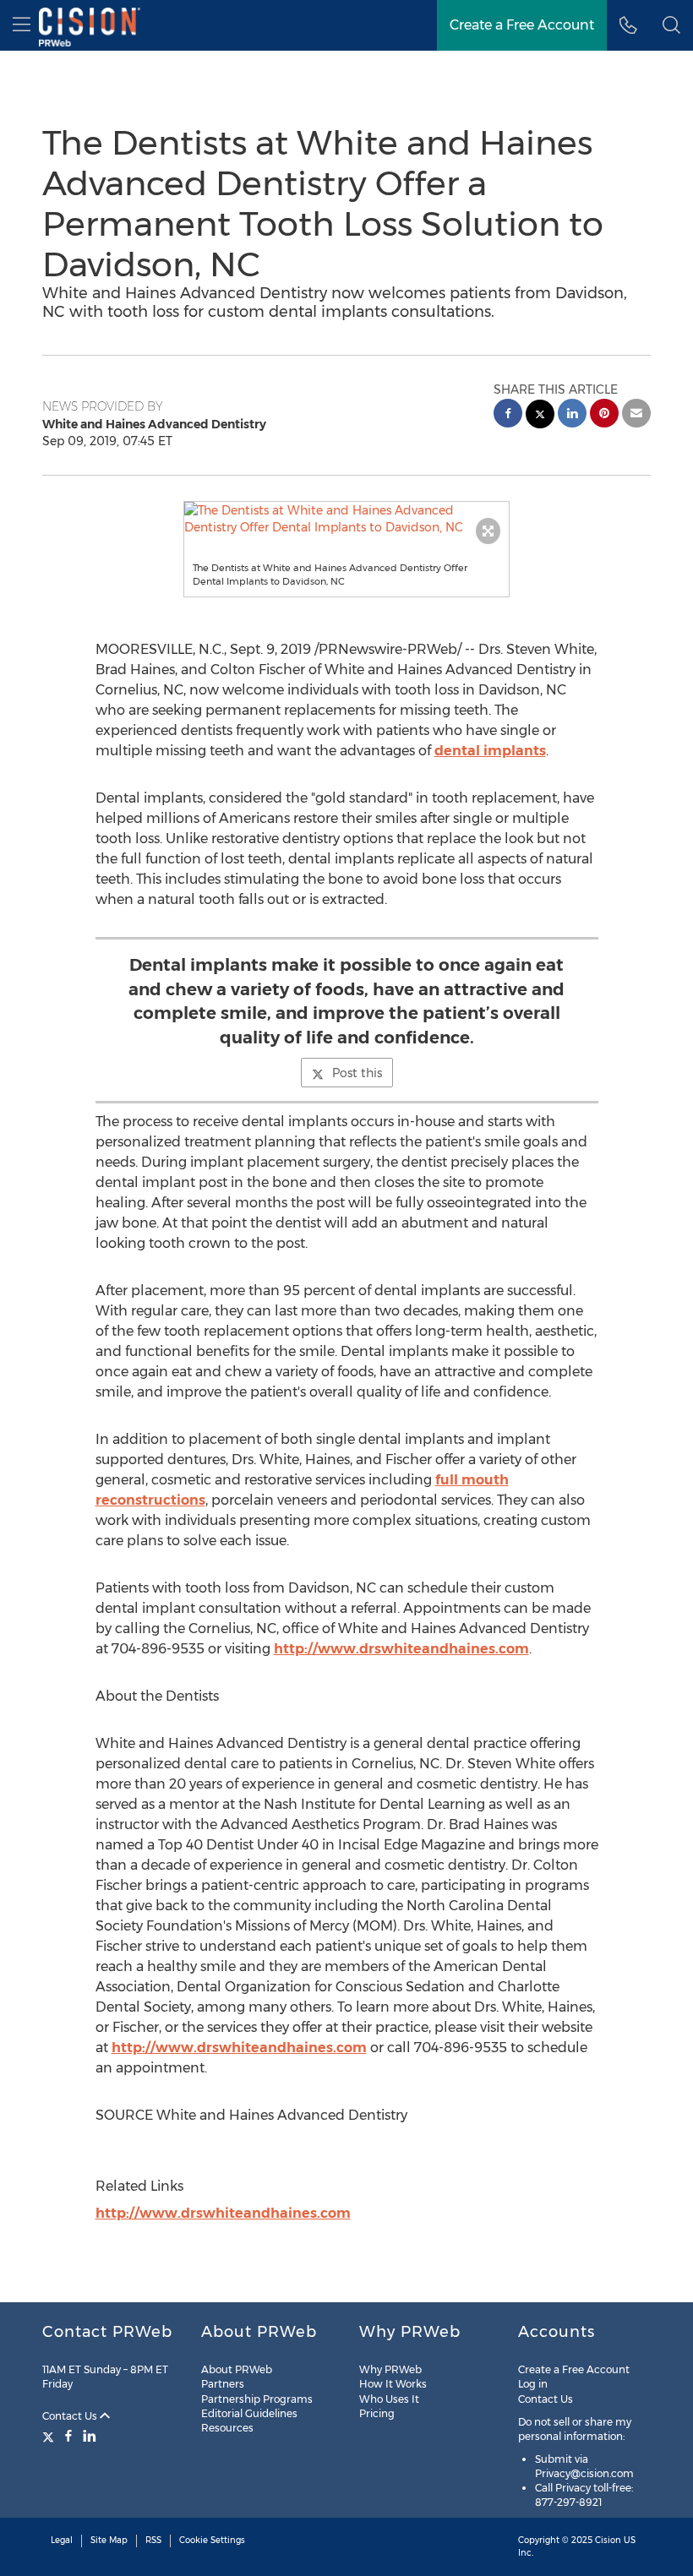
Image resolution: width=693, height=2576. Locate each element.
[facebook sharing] (508, 415)
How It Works (393, 2384)
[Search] (671, 25)
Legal (62, 2540)
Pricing (377, 2413)
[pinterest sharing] (604, 415)
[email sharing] (636, 415)
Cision (608, 2540)
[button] (347, 519)
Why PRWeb (390, 2369)
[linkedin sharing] (572, 415)
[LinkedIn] (90, 2436)
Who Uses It (389, 2399)
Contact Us (71, 2416)
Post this (357, 1073)
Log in (533, 2384)
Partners (223, 2384)
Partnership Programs (257, 2399)
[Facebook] (68, 2436)
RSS (153, 2540)
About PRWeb (237, 2369)
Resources (227, 2428)
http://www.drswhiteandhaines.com (401, 1649)
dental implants (490, 751)
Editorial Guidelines (249, 2413)
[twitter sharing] (540, 416)
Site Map (109, 2540)
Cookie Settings (212, 2540)
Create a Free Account (522, 25)
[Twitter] (50, 2436)
